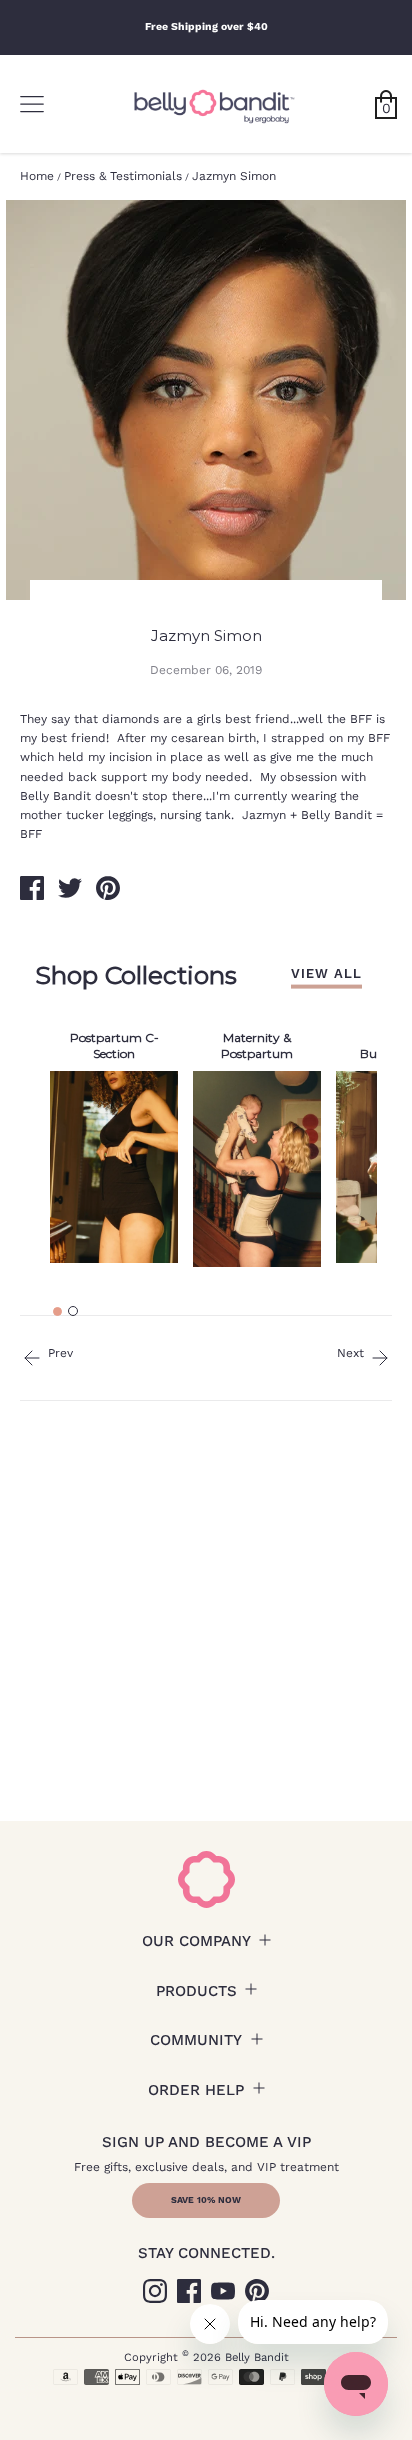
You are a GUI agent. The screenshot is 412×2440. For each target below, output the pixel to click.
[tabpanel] (114, 1143)
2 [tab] (73, 1311)
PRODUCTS (196, 1991)
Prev (58, 1353)
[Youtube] (223, 2291)
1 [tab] (57, 1311)
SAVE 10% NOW (206, 2200)
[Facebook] (189, 2291)
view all (326, 972)
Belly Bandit (257, 2357)
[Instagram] (155, 2291)
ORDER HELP (196, 2090)
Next (352, 1353)
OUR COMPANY (196, 1941)
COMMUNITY (196, 2040)
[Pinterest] (257, 2291)
